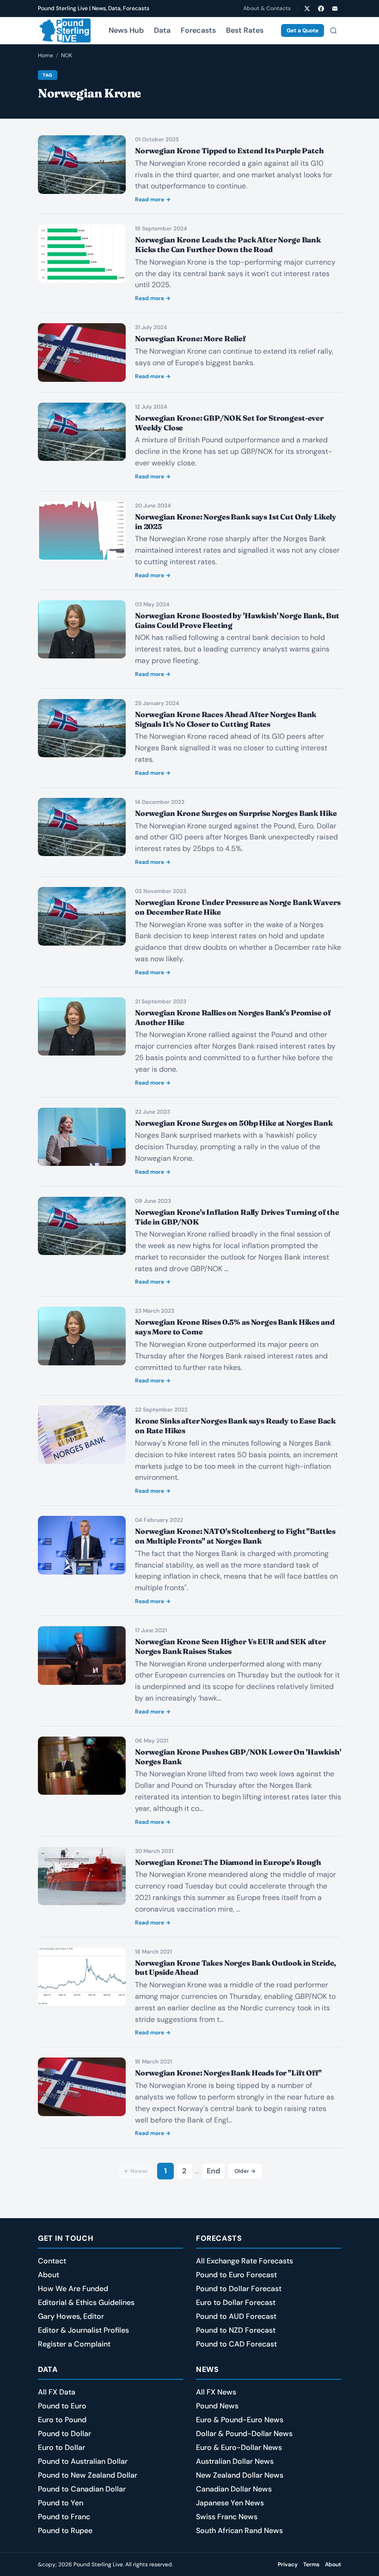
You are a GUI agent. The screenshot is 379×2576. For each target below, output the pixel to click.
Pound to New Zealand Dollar (88, 2475)
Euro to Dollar (61, 2447)
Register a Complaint (74, 2344)
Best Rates (245, 30)
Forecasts (198, 30)
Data (162, 30)
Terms (311, 2564)
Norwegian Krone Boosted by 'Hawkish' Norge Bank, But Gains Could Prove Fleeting (237, 620)
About (49, 2275)
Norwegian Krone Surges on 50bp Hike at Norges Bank (234, 1123)
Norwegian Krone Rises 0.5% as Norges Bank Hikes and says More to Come (235, 1327)
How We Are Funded (73, 2289)
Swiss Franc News (227, 2517)
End (213, 2171)
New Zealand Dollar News (240, 2475)
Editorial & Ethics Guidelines (86, 2302)
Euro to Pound (62, 2420)
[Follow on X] (307, 8)
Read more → (153, 199)
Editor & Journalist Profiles (83, 2330)
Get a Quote (303, 30)
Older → (245, 2171)
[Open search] (333, 30)
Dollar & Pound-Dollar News (244, 2434)
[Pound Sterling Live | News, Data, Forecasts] (64, 30)
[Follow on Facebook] (321, 8)
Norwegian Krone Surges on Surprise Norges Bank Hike (236, 813)
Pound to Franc (64, 2517)
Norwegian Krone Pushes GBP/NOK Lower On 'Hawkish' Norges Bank (238, 1757)
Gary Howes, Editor (71, 2316)
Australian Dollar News (235, 2461)
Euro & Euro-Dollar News (239, 2447)
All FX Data (57, 2392)
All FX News (216, 2392)
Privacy (288, 2564)
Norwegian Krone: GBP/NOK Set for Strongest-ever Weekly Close (229, 423)
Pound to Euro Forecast (236, 2275)
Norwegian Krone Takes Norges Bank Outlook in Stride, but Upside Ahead (235, 1968)
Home (46, 55)
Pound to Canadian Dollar (82, 2489)
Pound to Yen (61, 2503)
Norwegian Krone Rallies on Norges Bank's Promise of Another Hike (233, 1017)
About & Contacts (267, 8)
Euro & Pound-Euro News (240, 2420)
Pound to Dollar (64, 2434)
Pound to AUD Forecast (236, 2316)
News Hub (126, 30)
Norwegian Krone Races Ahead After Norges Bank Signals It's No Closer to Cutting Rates (226, 719)
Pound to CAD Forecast (236, 2344)
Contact (52, 2261)
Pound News (217, 2406)
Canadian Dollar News (234, 2489)
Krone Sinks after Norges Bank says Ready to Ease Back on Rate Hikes (235, 1426)
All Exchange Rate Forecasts (245, 2261)
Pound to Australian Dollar (83, 2461)
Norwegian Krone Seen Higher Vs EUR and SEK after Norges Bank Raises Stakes (230, 1646)
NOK (67, 55)
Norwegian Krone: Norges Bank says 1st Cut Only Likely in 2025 (236, 522)
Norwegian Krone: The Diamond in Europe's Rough (229, 1862)
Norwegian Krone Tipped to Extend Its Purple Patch (229, 151)
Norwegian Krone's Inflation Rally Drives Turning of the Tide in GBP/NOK (237, 1217)
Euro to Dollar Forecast (236, 2302)
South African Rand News (239, 2531)
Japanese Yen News (230, 2503)
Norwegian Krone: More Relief (190, 338)
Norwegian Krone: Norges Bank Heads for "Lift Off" (228, 2073)
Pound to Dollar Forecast (239, 2289)
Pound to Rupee (65, 2531)
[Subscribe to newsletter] (335, 8)
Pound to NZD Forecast (236, 2330)
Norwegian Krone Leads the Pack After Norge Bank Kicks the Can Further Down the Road (228, 244)
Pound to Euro (62, 2406)
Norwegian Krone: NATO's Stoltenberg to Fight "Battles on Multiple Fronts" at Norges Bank (235, 1536)
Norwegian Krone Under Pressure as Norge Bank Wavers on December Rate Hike (238, 907)
